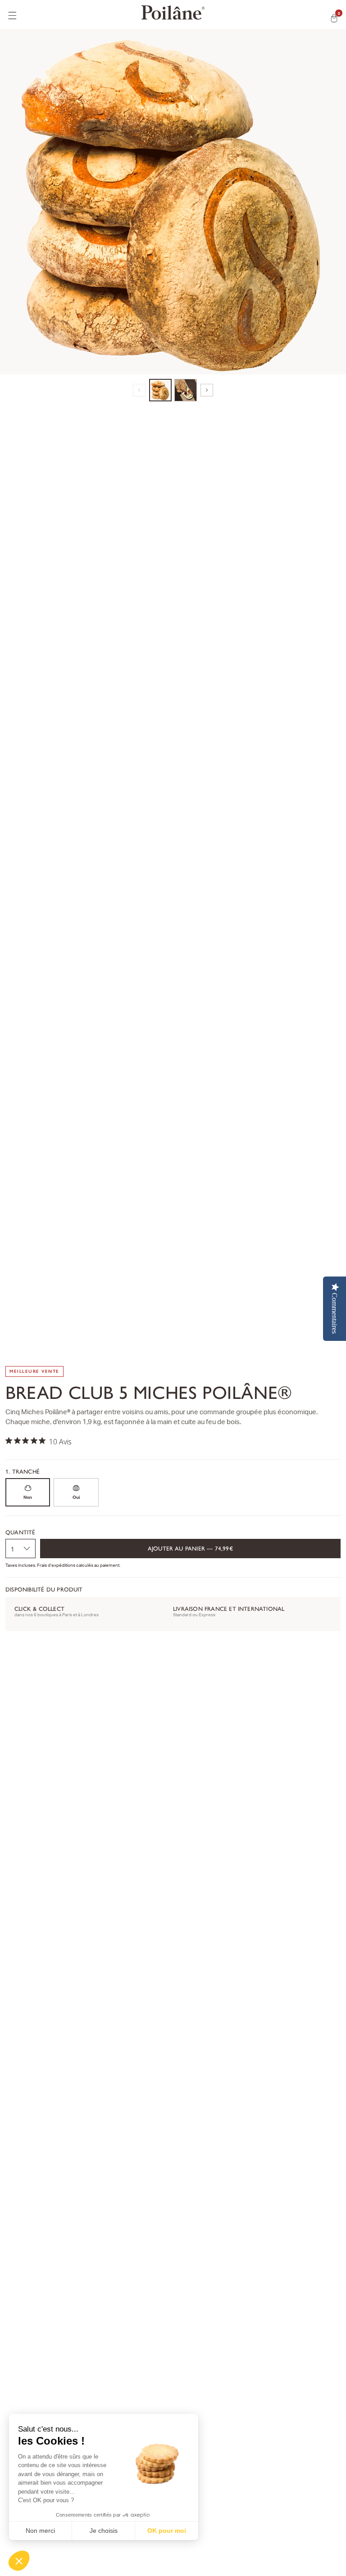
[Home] (173, 13)
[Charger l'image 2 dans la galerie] (186, 390)
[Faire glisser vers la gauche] (139, 390)
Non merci (40, 2531)
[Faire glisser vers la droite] (207, 390)
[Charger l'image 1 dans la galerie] (160, 390)
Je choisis (104, 2531)
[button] (19, 2561)
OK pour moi (167, 2531)
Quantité (20, 1532)
